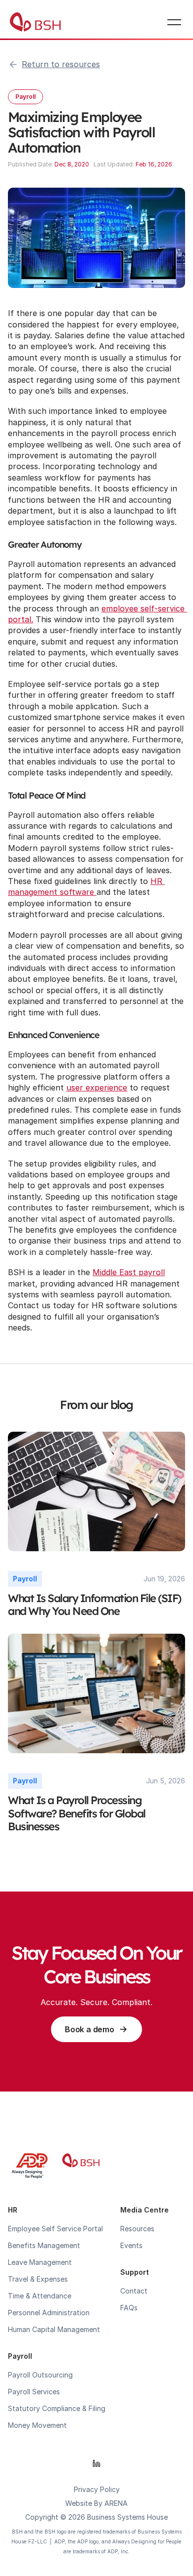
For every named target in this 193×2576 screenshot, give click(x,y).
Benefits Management (44, 2245)
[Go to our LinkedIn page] (96, 2463)
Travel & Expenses (38, 2279)
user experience (97, 1087)
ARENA (116, 2503)
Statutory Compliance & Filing (57, 2408)
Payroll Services (34, 2392)
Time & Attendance (40, 2296)
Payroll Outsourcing (40, 2375)
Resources (137, 2229)
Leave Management (40, 2262)
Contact (134, 2291)
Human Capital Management (54, 2329)
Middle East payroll (129, 1272)
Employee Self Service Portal (55, 2229)
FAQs (129, 2308)
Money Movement (37, 2425)
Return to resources (61, 64)
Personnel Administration (49, 2313)
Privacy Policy (97, 2489)
